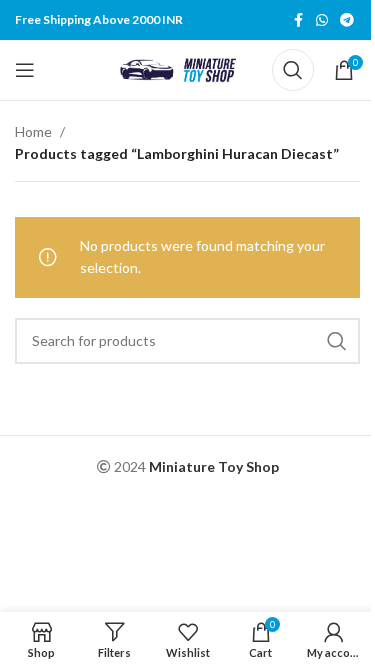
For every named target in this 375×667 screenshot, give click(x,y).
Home (33, 131)
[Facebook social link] (298, 20)
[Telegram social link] (347, 20)
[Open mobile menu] (25, 70)
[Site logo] (182, 68)
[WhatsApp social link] (322, 20)
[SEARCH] (337, 341)
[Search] (293, 70)
